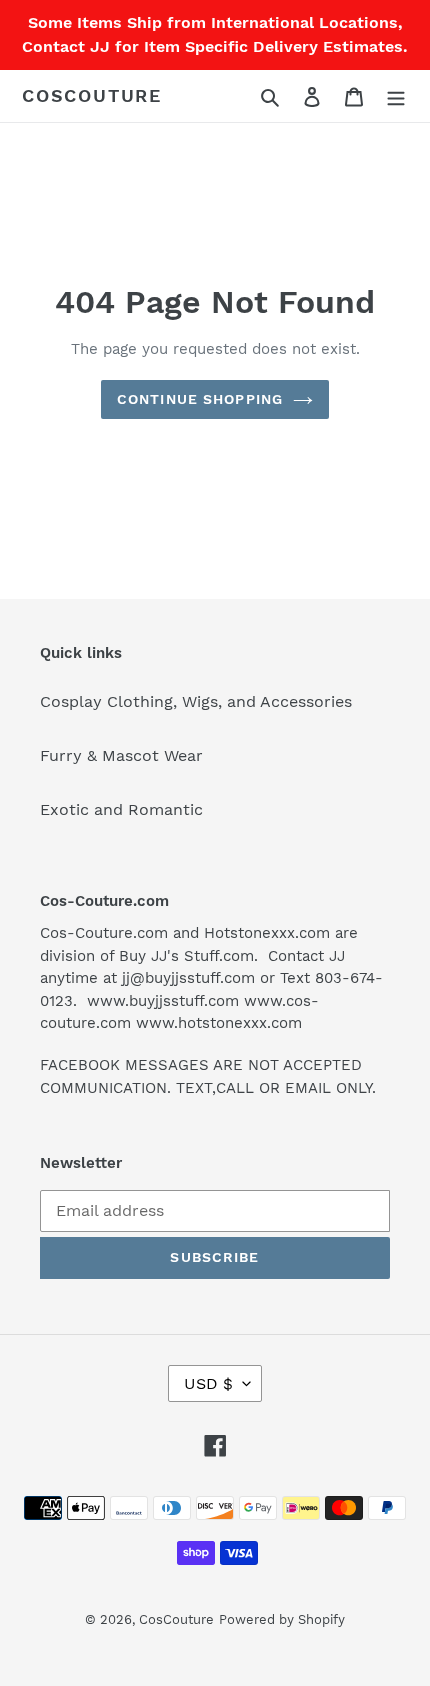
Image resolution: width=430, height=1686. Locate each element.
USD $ (208, 1383)
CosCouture (92, 95)
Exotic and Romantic (121, 809)
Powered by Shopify (282, 1619)
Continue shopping (200, 399)
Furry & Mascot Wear (121, 755)
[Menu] (396, 96)
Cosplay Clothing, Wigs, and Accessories (196, 701)
